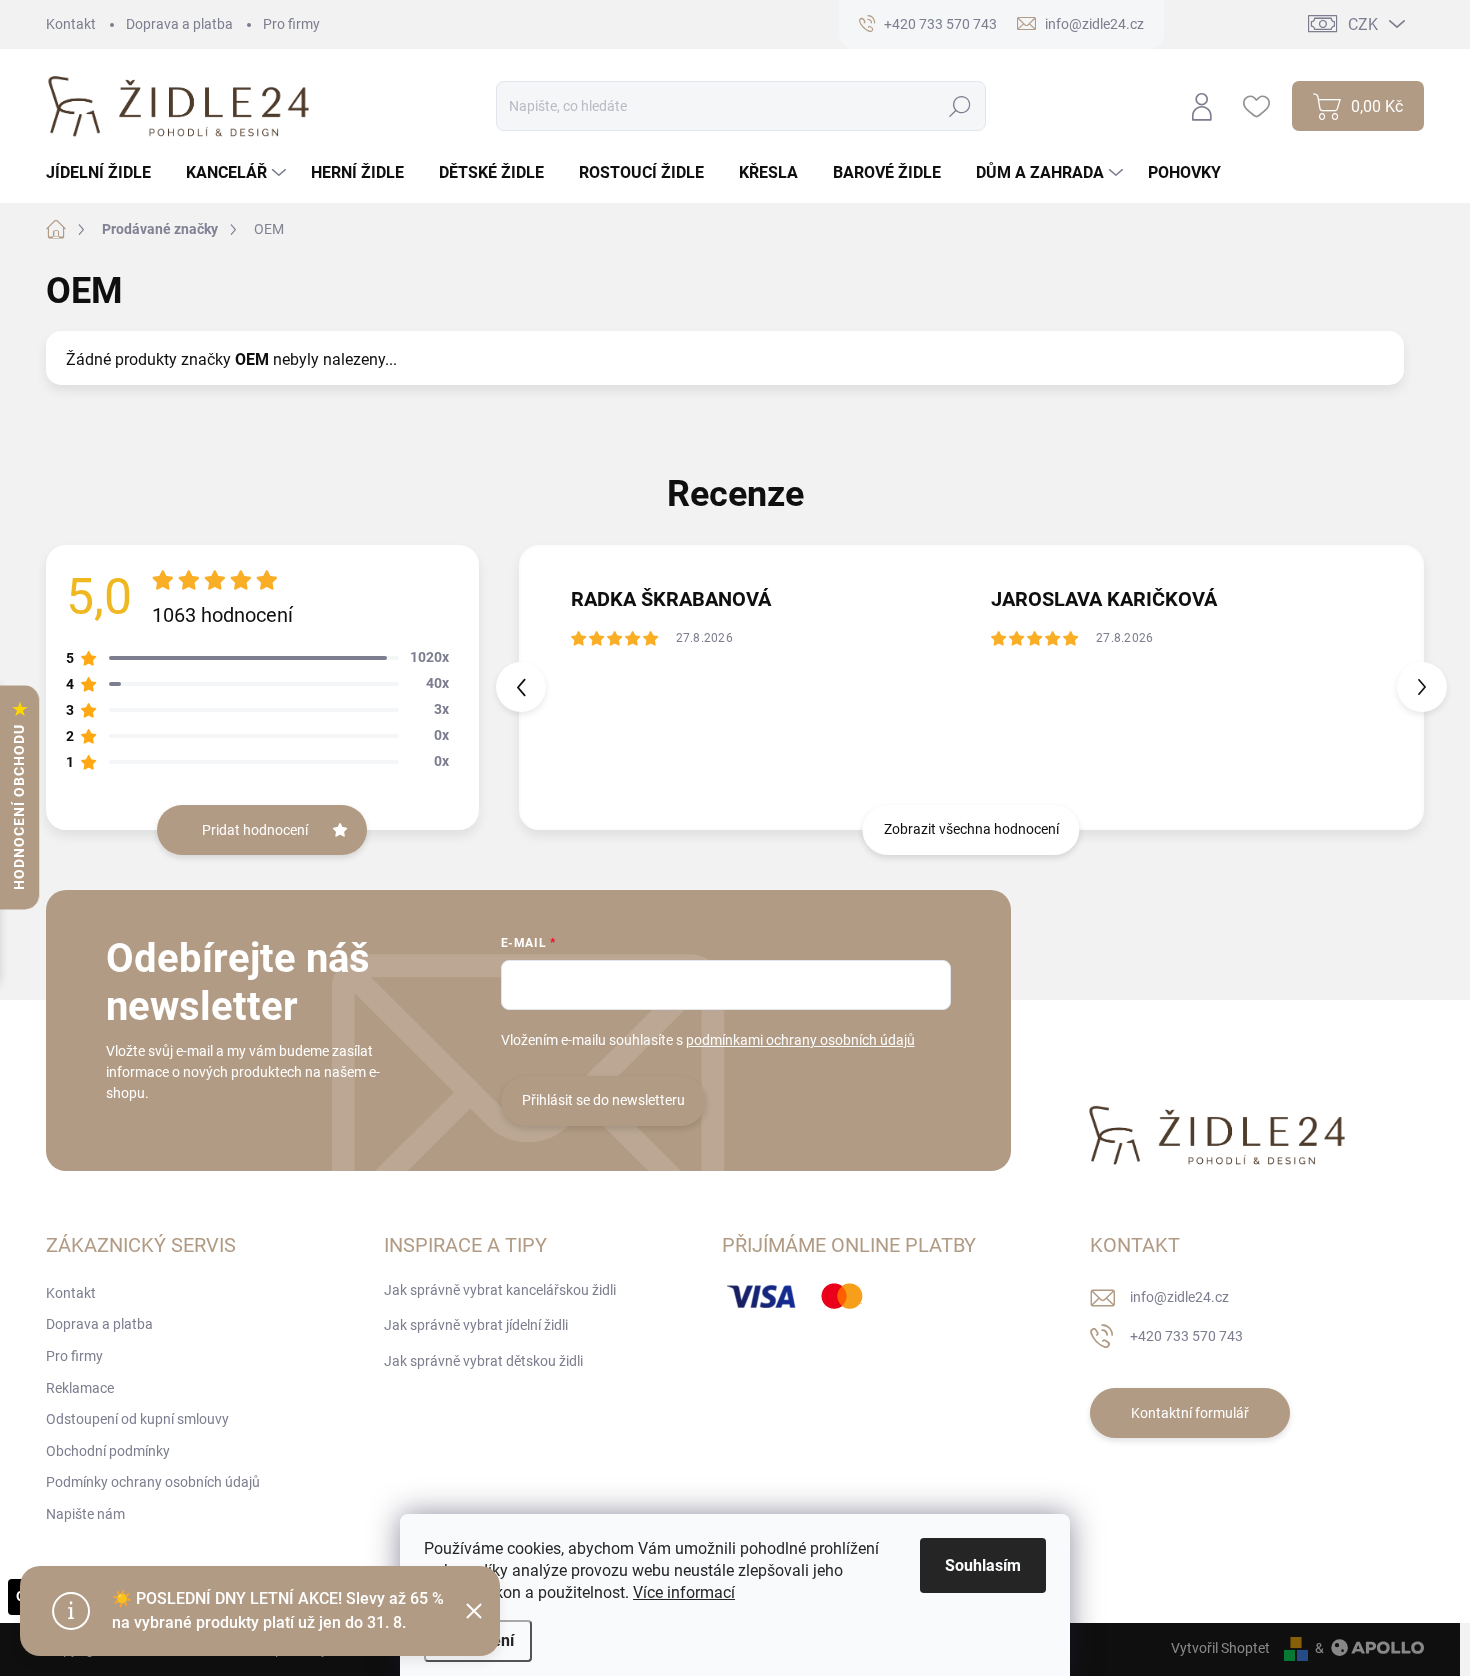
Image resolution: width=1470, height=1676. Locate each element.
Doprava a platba (179, 24)
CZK (1363, 24)
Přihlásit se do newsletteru (603, 1100)
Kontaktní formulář (1190, 1413)
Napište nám (85, 1514)
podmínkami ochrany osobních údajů (800, 1040)
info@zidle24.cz (1179, 1297)
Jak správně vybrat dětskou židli (483, 1361)
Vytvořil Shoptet (1220, 1648)
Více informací (684, 1592)
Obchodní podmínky (108, 1451)
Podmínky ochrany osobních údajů (153, 1482)
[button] (1422, 687)
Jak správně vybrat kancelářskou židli (500, 1290)
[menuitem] (106, 173)
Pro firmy (291, 24)
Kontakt (71, 24)
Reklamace (80, 1388)
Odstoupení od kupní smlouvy (137, 1419)
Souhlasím (983, 1565)
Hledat (960, 106)
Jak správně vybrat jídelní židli (476, 1325)
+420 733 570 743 (1186, 1336)
